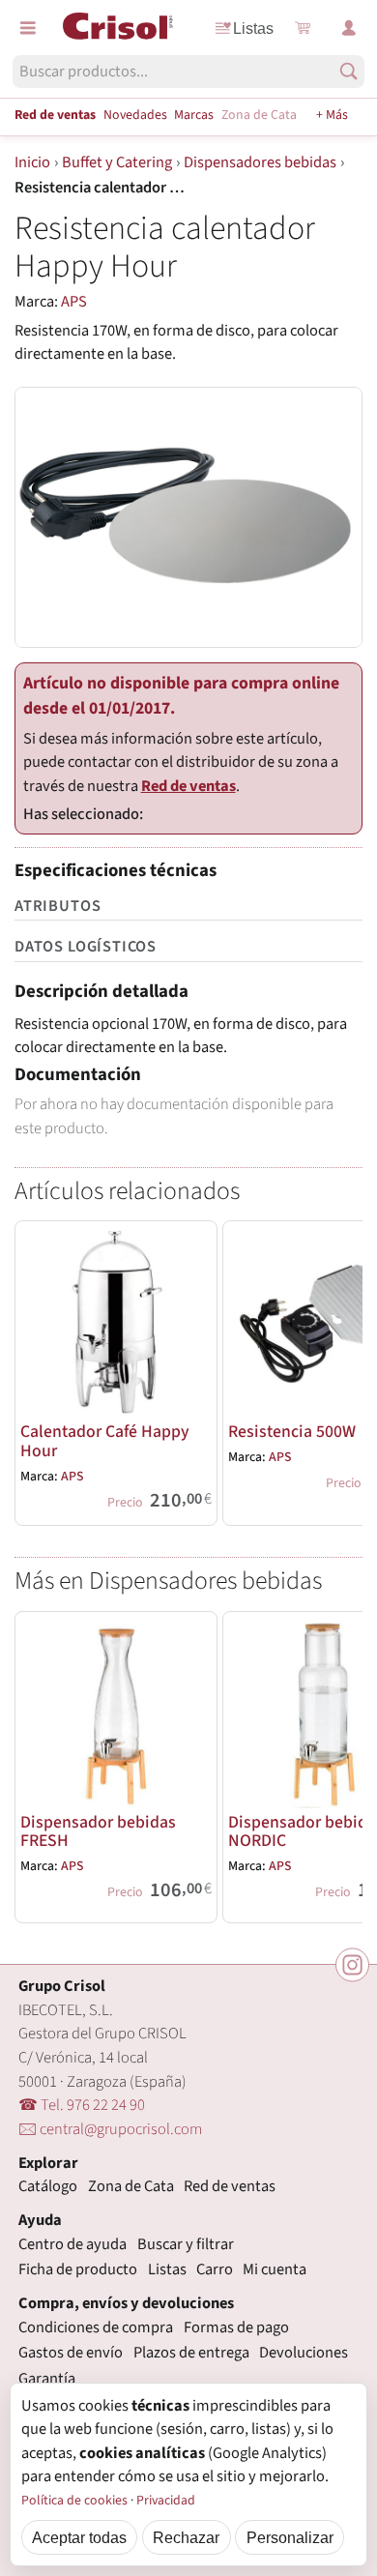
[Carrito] (303, 28)
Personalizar (290, 2537)
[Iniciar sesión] (349, 28)
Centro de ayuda (72, 2244)
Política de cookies (74, 2501)
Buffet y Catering (117, 162)
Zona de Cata (259, 115)
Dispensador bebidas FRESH (98, 1831)
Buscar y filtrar (186, 2244)
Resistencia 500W (292, 1432)
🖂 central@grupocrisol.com (110, 2129)
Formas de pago (236, 2327)
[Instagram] (352, 1964)
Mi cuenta (275, 2269)
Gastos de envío (71, 2353)
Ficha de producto (78, 2269)
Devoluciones (304, 2353)
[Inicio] (118, 26)
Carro (215, 2269)
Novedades (135, 115)
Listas (253, 28)
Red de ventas (55, 115)
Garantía (47, 2379)
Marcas (194, 115)
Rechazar (186, 2537)
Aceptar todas (79, 2537)
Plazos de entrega (191, 2353)
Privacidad (166, 2501)
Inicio (32, 162)
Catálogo (48, 2186)
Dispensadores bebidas (260, 162)
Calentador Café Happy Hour (105, 1441)
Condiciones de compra (96, 2327)
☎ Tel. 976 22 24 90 (82, 2105)
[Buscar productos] (348, 71)
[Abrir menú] (28, 28)
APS (74, 302)
